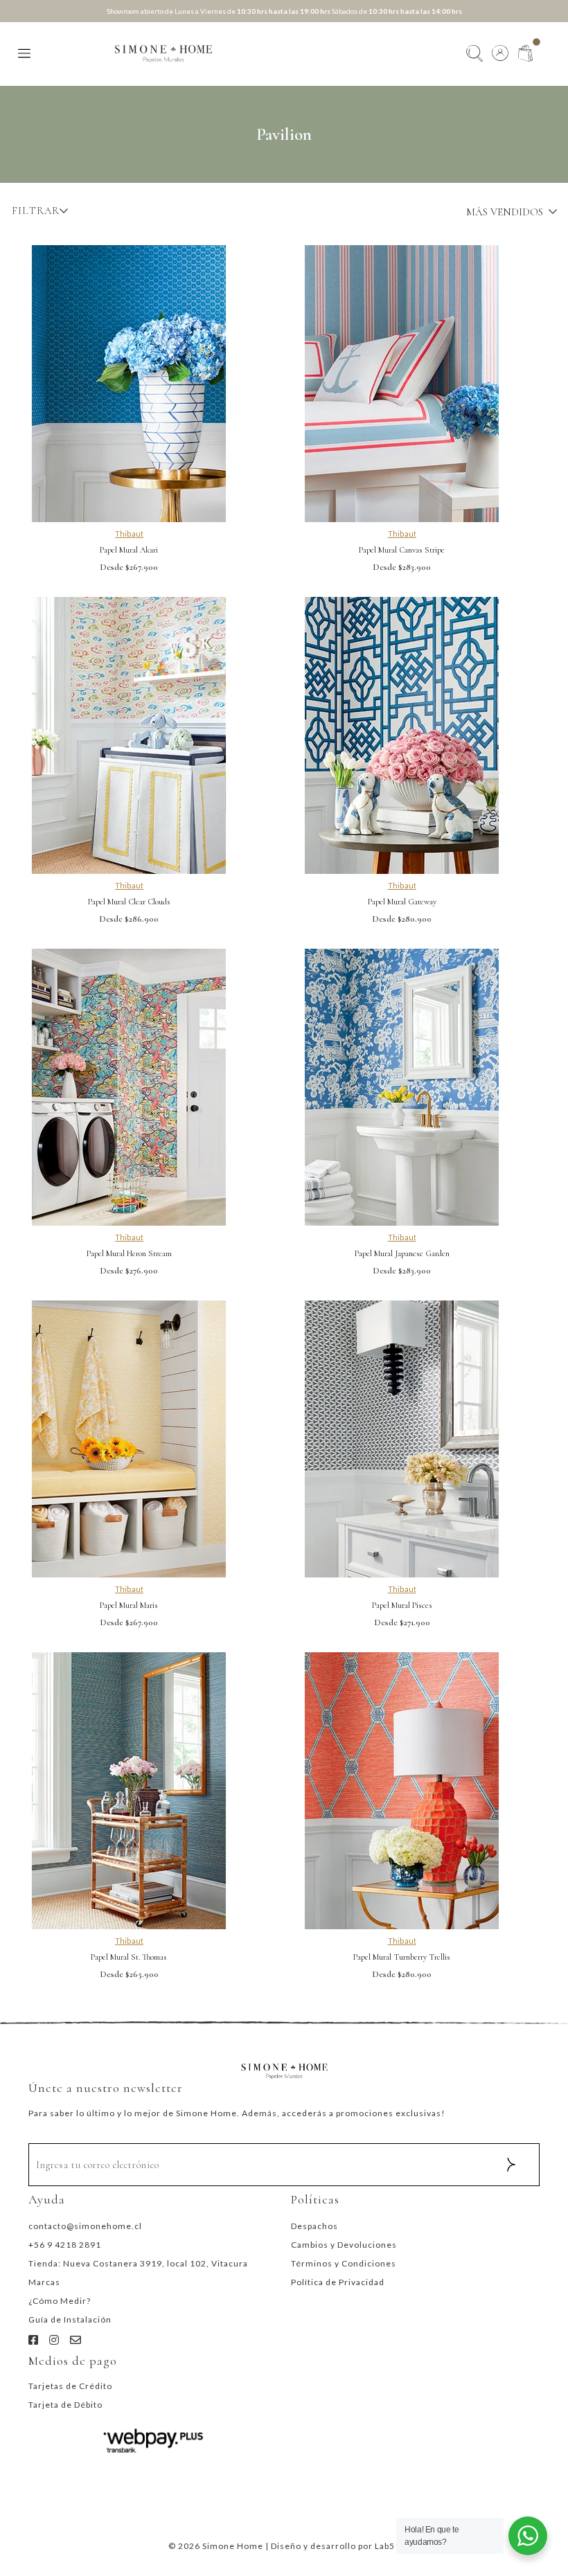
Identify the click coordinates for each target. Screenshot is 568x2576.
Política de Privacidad (338, 2282)
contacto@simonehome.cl (85, 2226)
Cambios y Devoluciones (344, 2245)
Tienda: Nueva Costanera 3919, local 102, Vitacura (138, 2263)
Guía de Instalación (70, 2319)
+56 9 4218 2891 (65, 2245)
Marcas (44, 2282)
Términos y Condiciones (344, 2263)
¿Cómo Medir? (60, 2301)
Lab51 (388, 2546)
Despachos (314, 2226)
